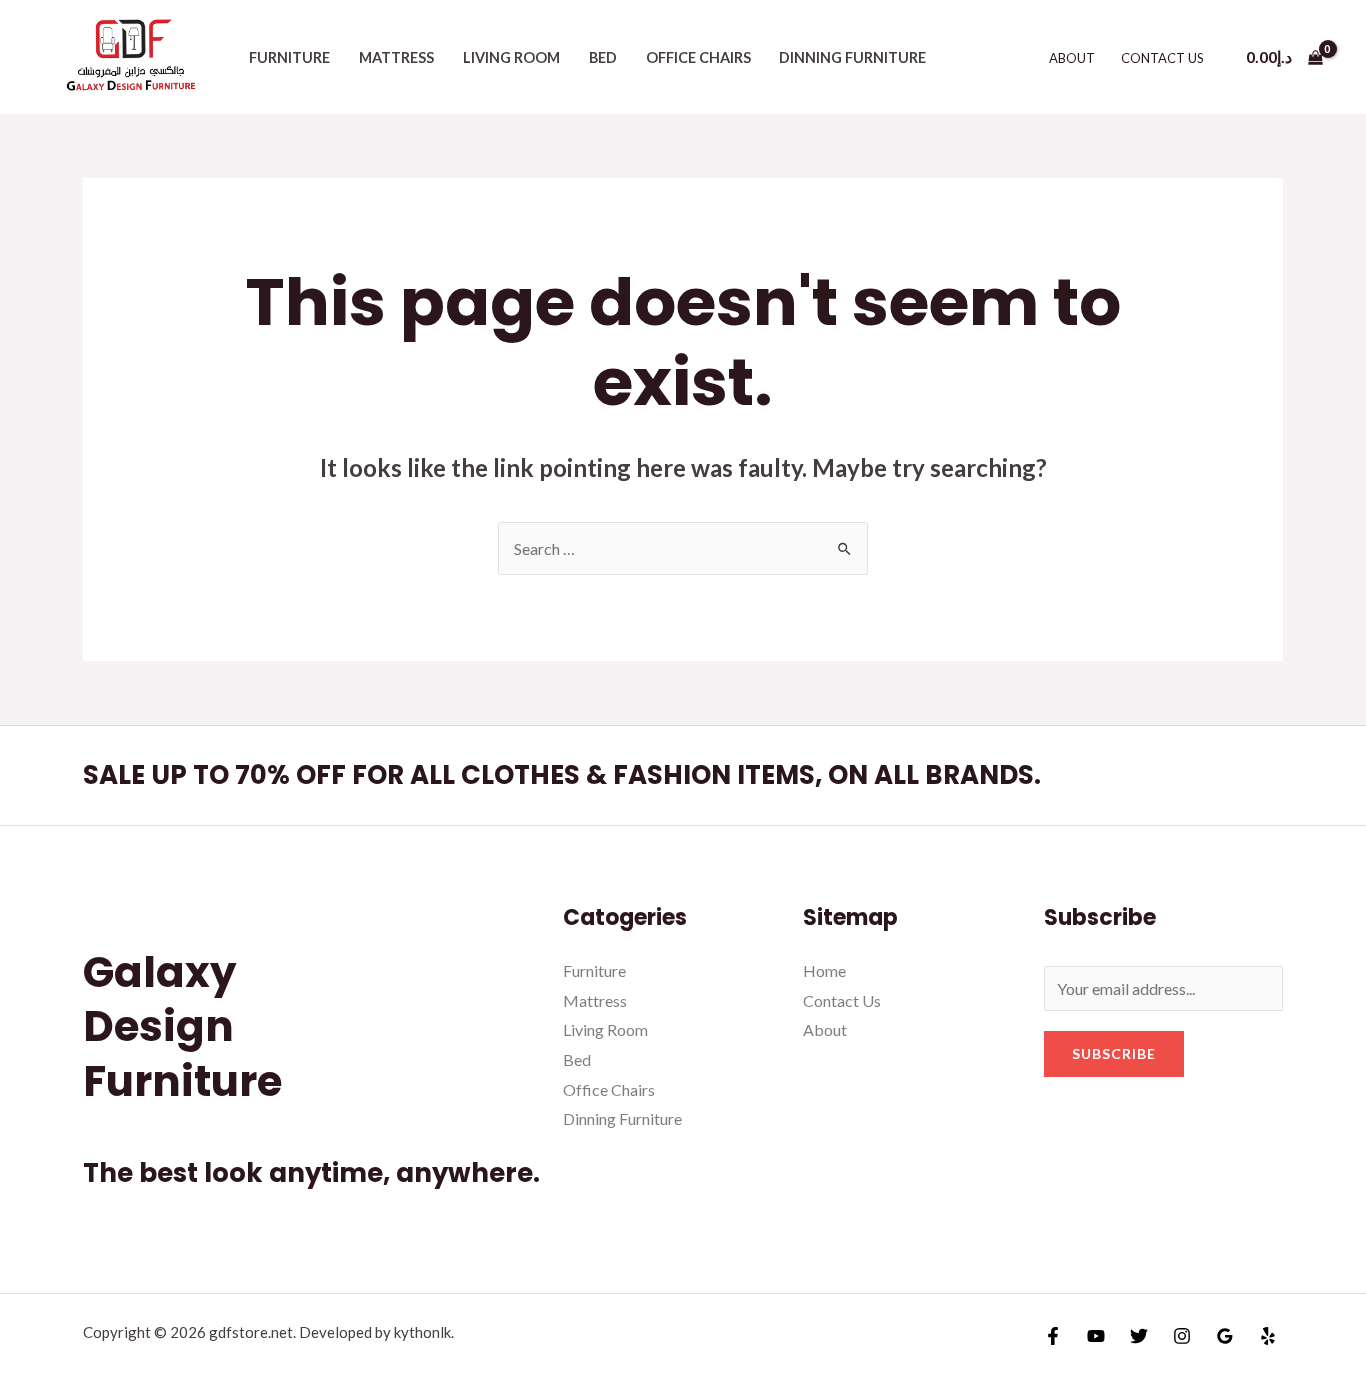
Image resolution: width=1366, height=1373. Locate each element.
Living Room (511, 57)
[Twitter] (1139, 1336)
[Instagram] (1182, 1336)
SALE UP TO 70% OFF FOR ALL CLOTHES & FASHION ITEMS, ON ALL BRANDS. (562, 775)
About (1072, 58)
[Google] (1225, 1336)
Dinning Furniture (852, 57)
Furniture (289, 57)
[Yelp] (1268, 1336)
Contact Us (1162, 58)
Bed (603, 57)
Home (824, 970)
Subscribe (1114, 1053)
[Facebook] (1053, 1336)
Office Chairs (698, 57)
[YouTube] (1096, 1336)
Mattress (396, 57)
